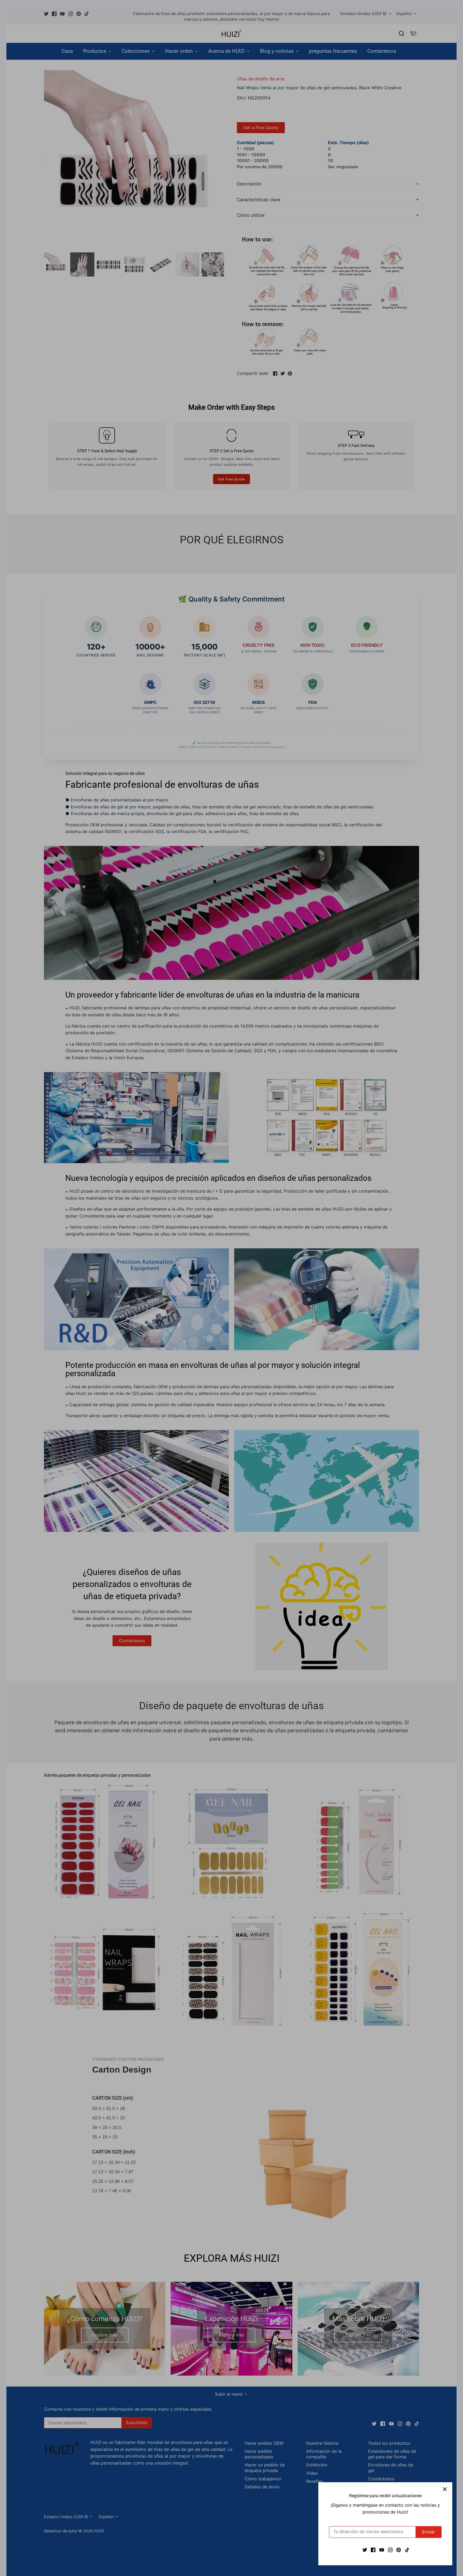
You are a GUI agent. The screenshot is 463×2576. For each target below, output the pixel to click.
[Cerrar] (445, 2490)
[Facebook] (373, 2549)
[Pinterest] (399, 2549)
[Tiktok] (407, 2549)
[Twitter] (365, 2549)
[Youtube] (382, 2549)
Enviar (429, 2532)
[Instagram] (390, 2549)
